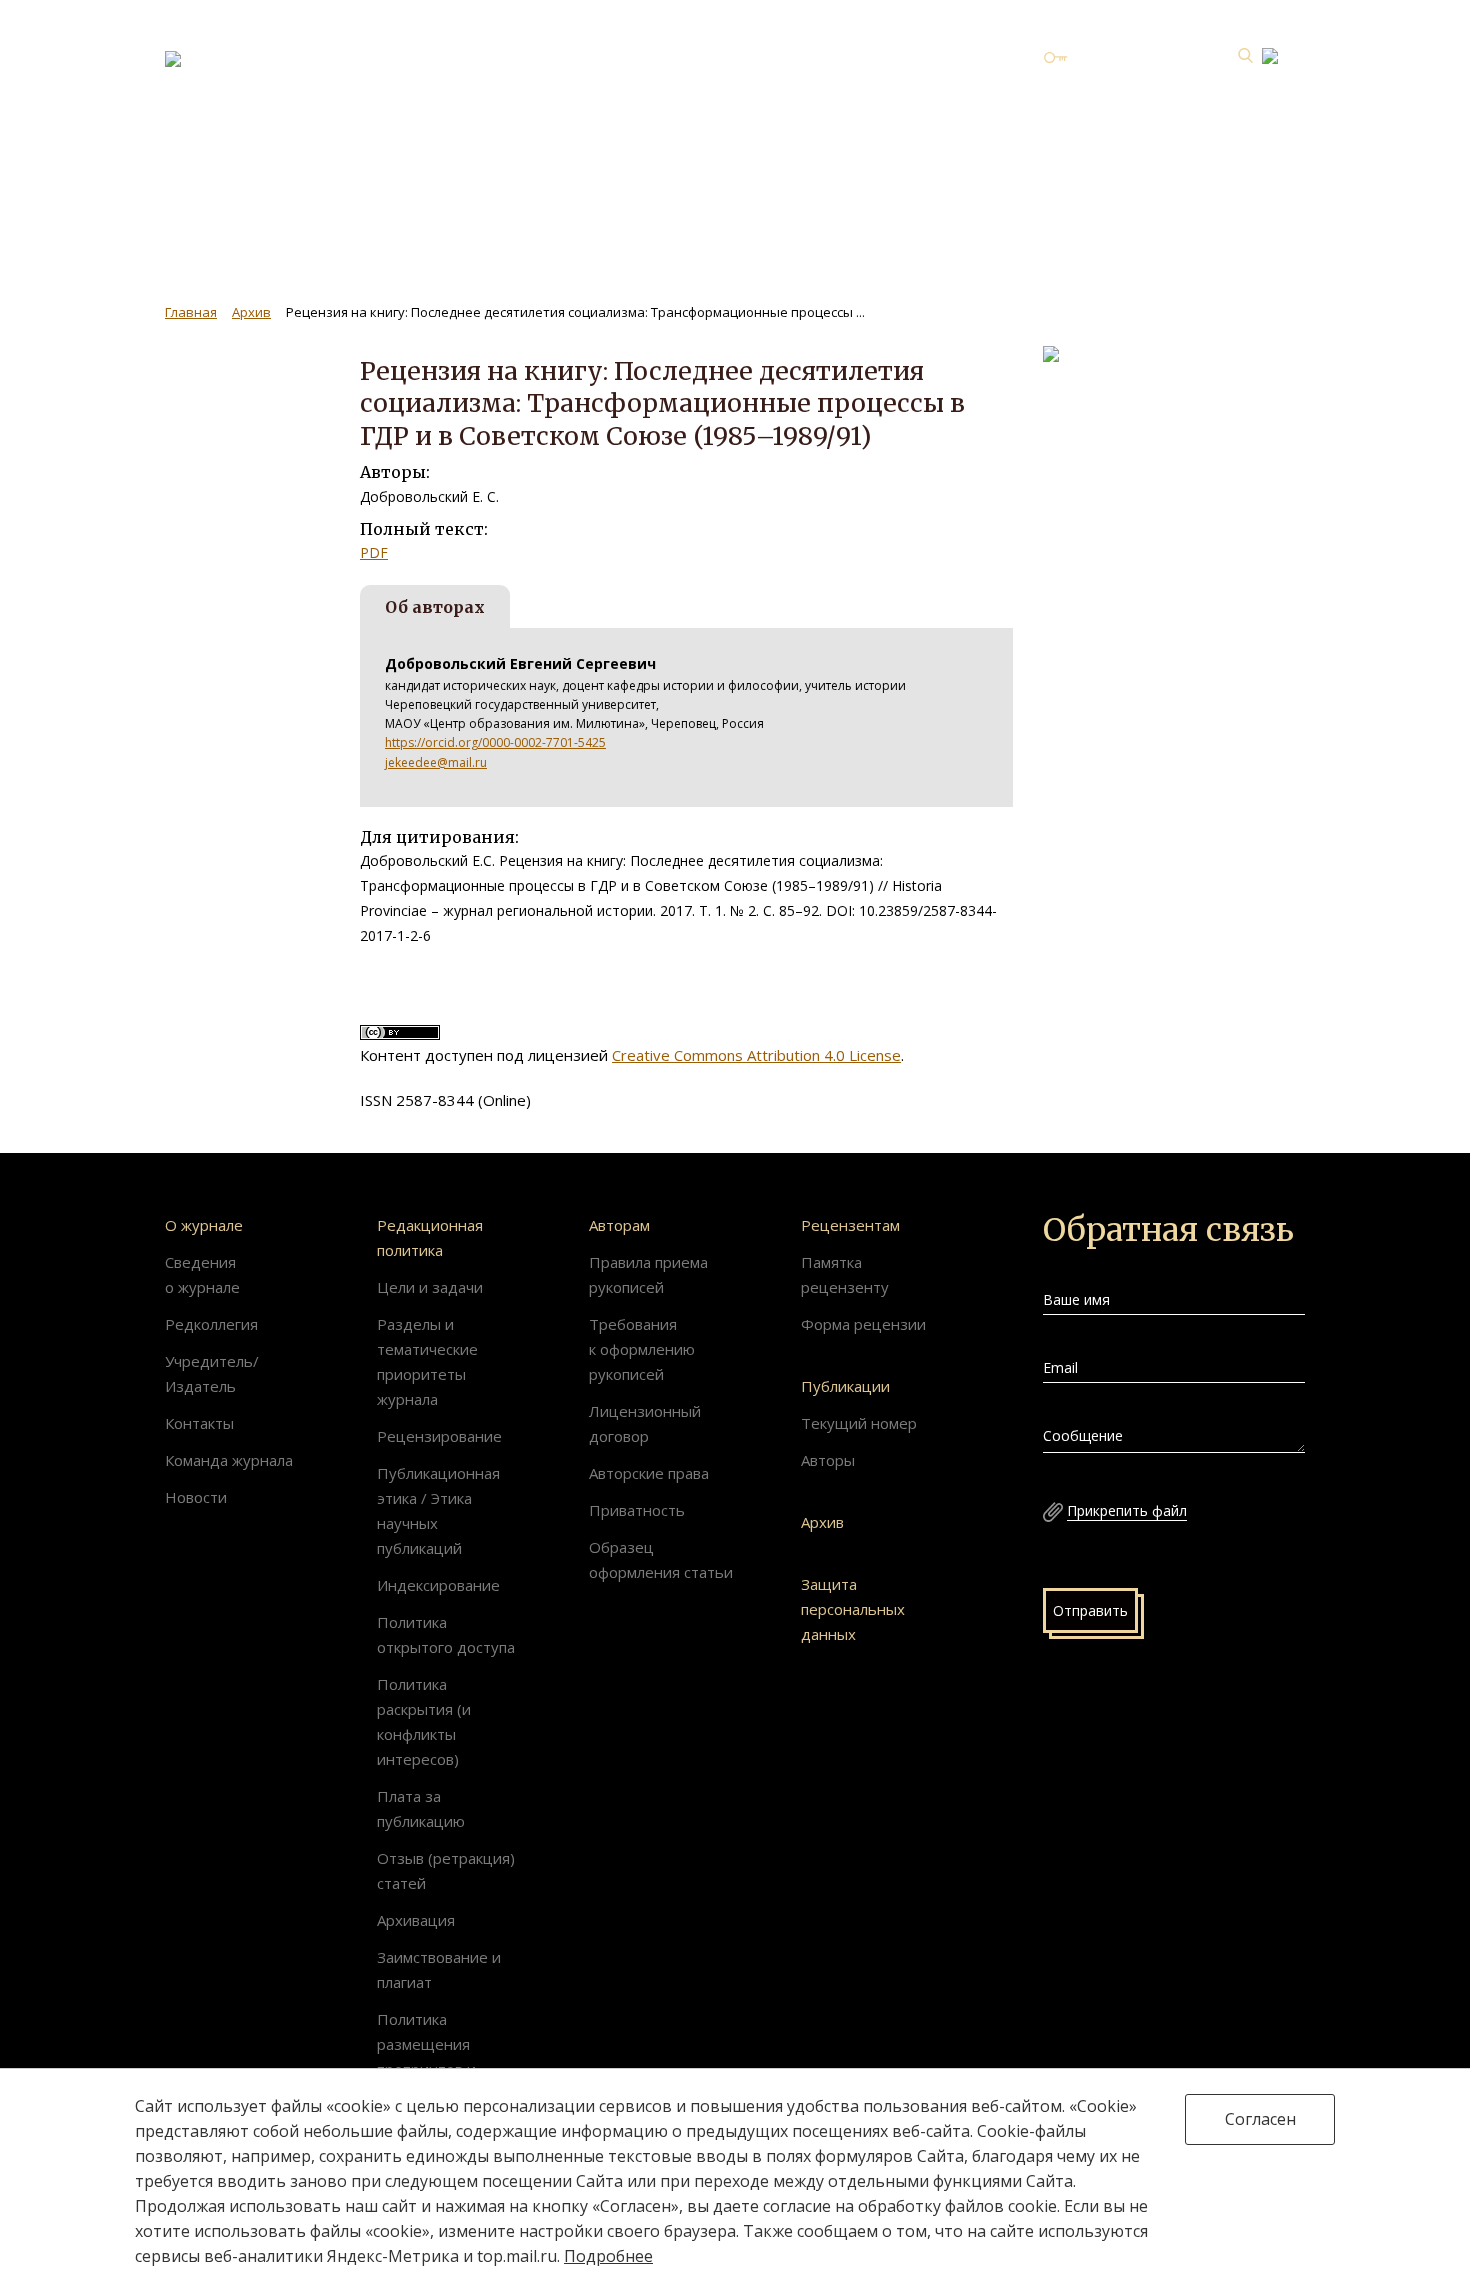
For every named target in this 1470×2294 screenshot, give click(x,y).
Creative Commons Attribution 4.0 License (756, 1055)
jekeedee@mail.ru (436, 762)
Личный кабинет (1130, 57)
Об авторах (435, 607)
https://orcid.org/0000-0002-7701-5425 (495, 742)
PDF (374, 552)
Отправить (1090, 1610)
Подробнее (608, 2256)
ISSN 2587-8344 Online (1140, 147)
